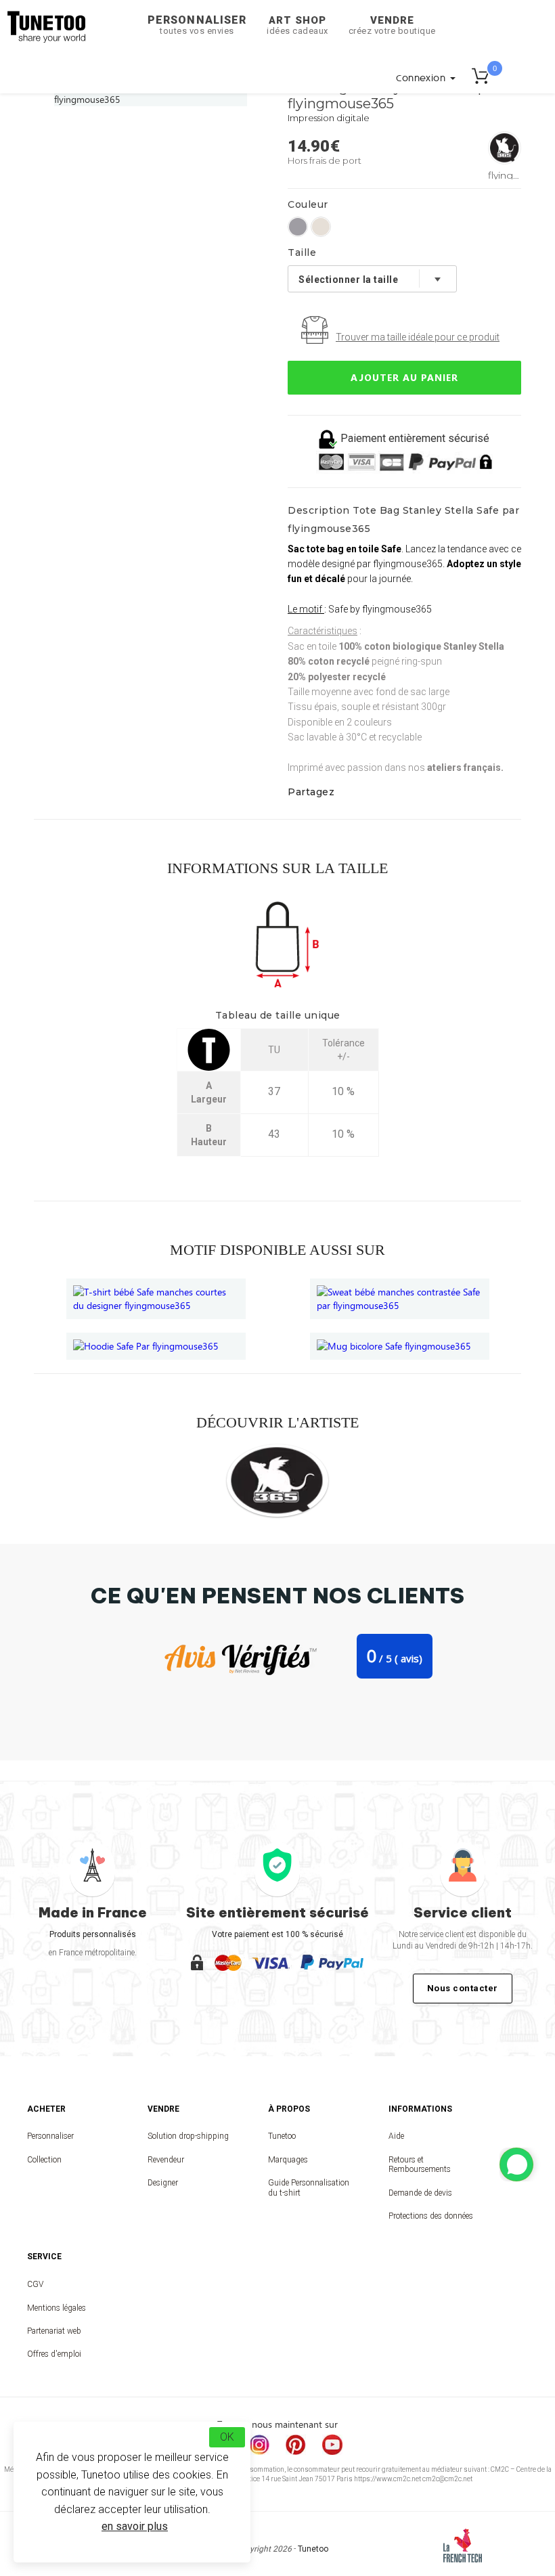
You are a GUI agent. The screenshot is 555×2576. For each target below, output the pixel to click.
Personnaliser (197, 25)
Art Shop (297, 25)
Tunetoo (282, 2136)
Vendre (392, 25)
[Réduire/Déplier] (516, 2164)
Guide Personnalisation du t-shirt (309, 2188)
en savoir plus (135, 2526)
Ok (227, 2437)
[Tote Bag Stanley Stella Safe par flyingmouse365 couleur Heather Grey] (298, 227)
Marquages (288, 2160)
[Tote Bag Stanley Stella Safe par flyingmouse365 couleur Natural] (321, 227)
